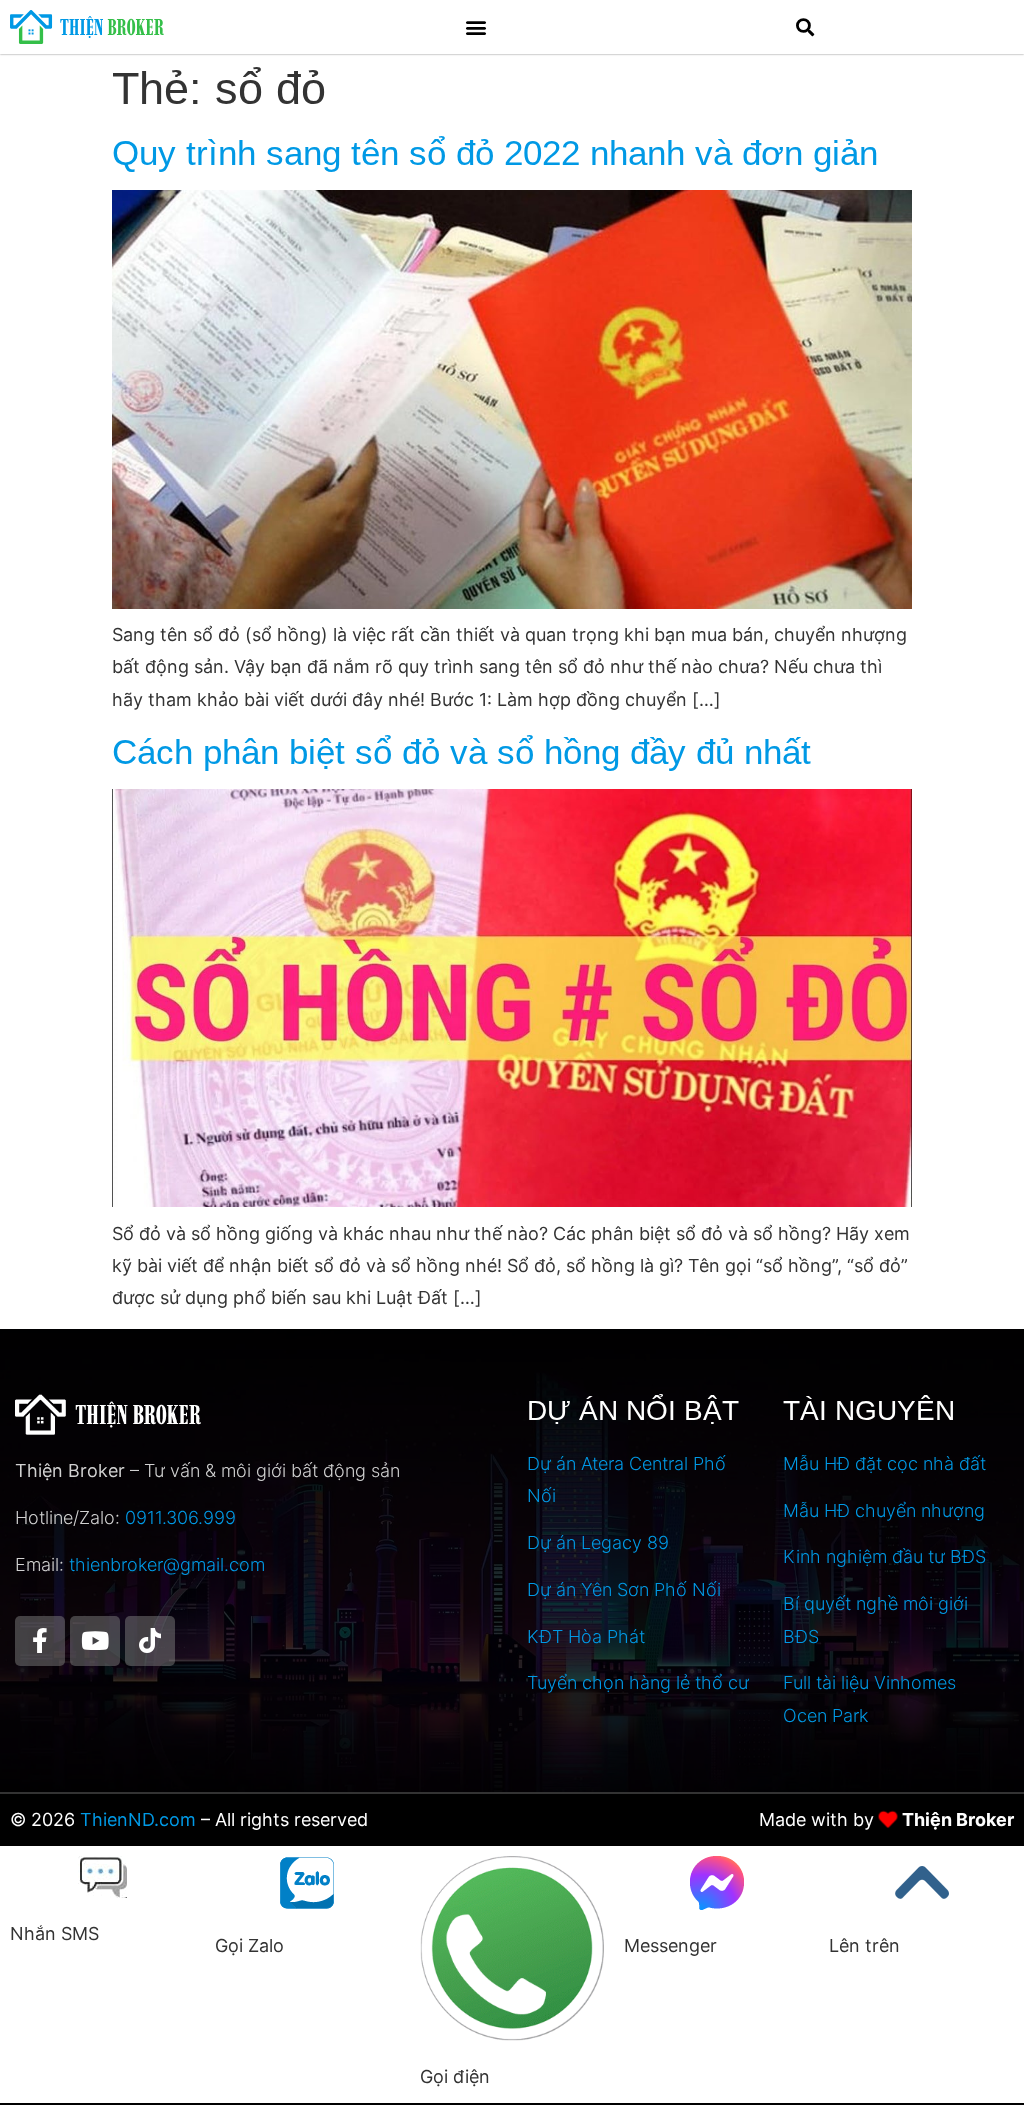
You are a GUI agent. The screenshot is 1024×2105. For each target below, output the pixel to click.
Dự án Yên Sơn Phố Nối (624, 1589)
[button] (476, 26)
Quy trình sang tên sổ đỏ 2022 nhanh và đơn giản (495, 152)
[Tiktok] (150, 1641)
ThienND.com (138, 1819)
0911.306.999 (180, 1517)
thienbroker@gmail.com (167, 1564)
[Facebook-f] (40, 1641)
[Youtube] (95, 1641)
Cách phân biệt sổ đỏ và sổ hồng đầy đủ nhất (461, 751)
